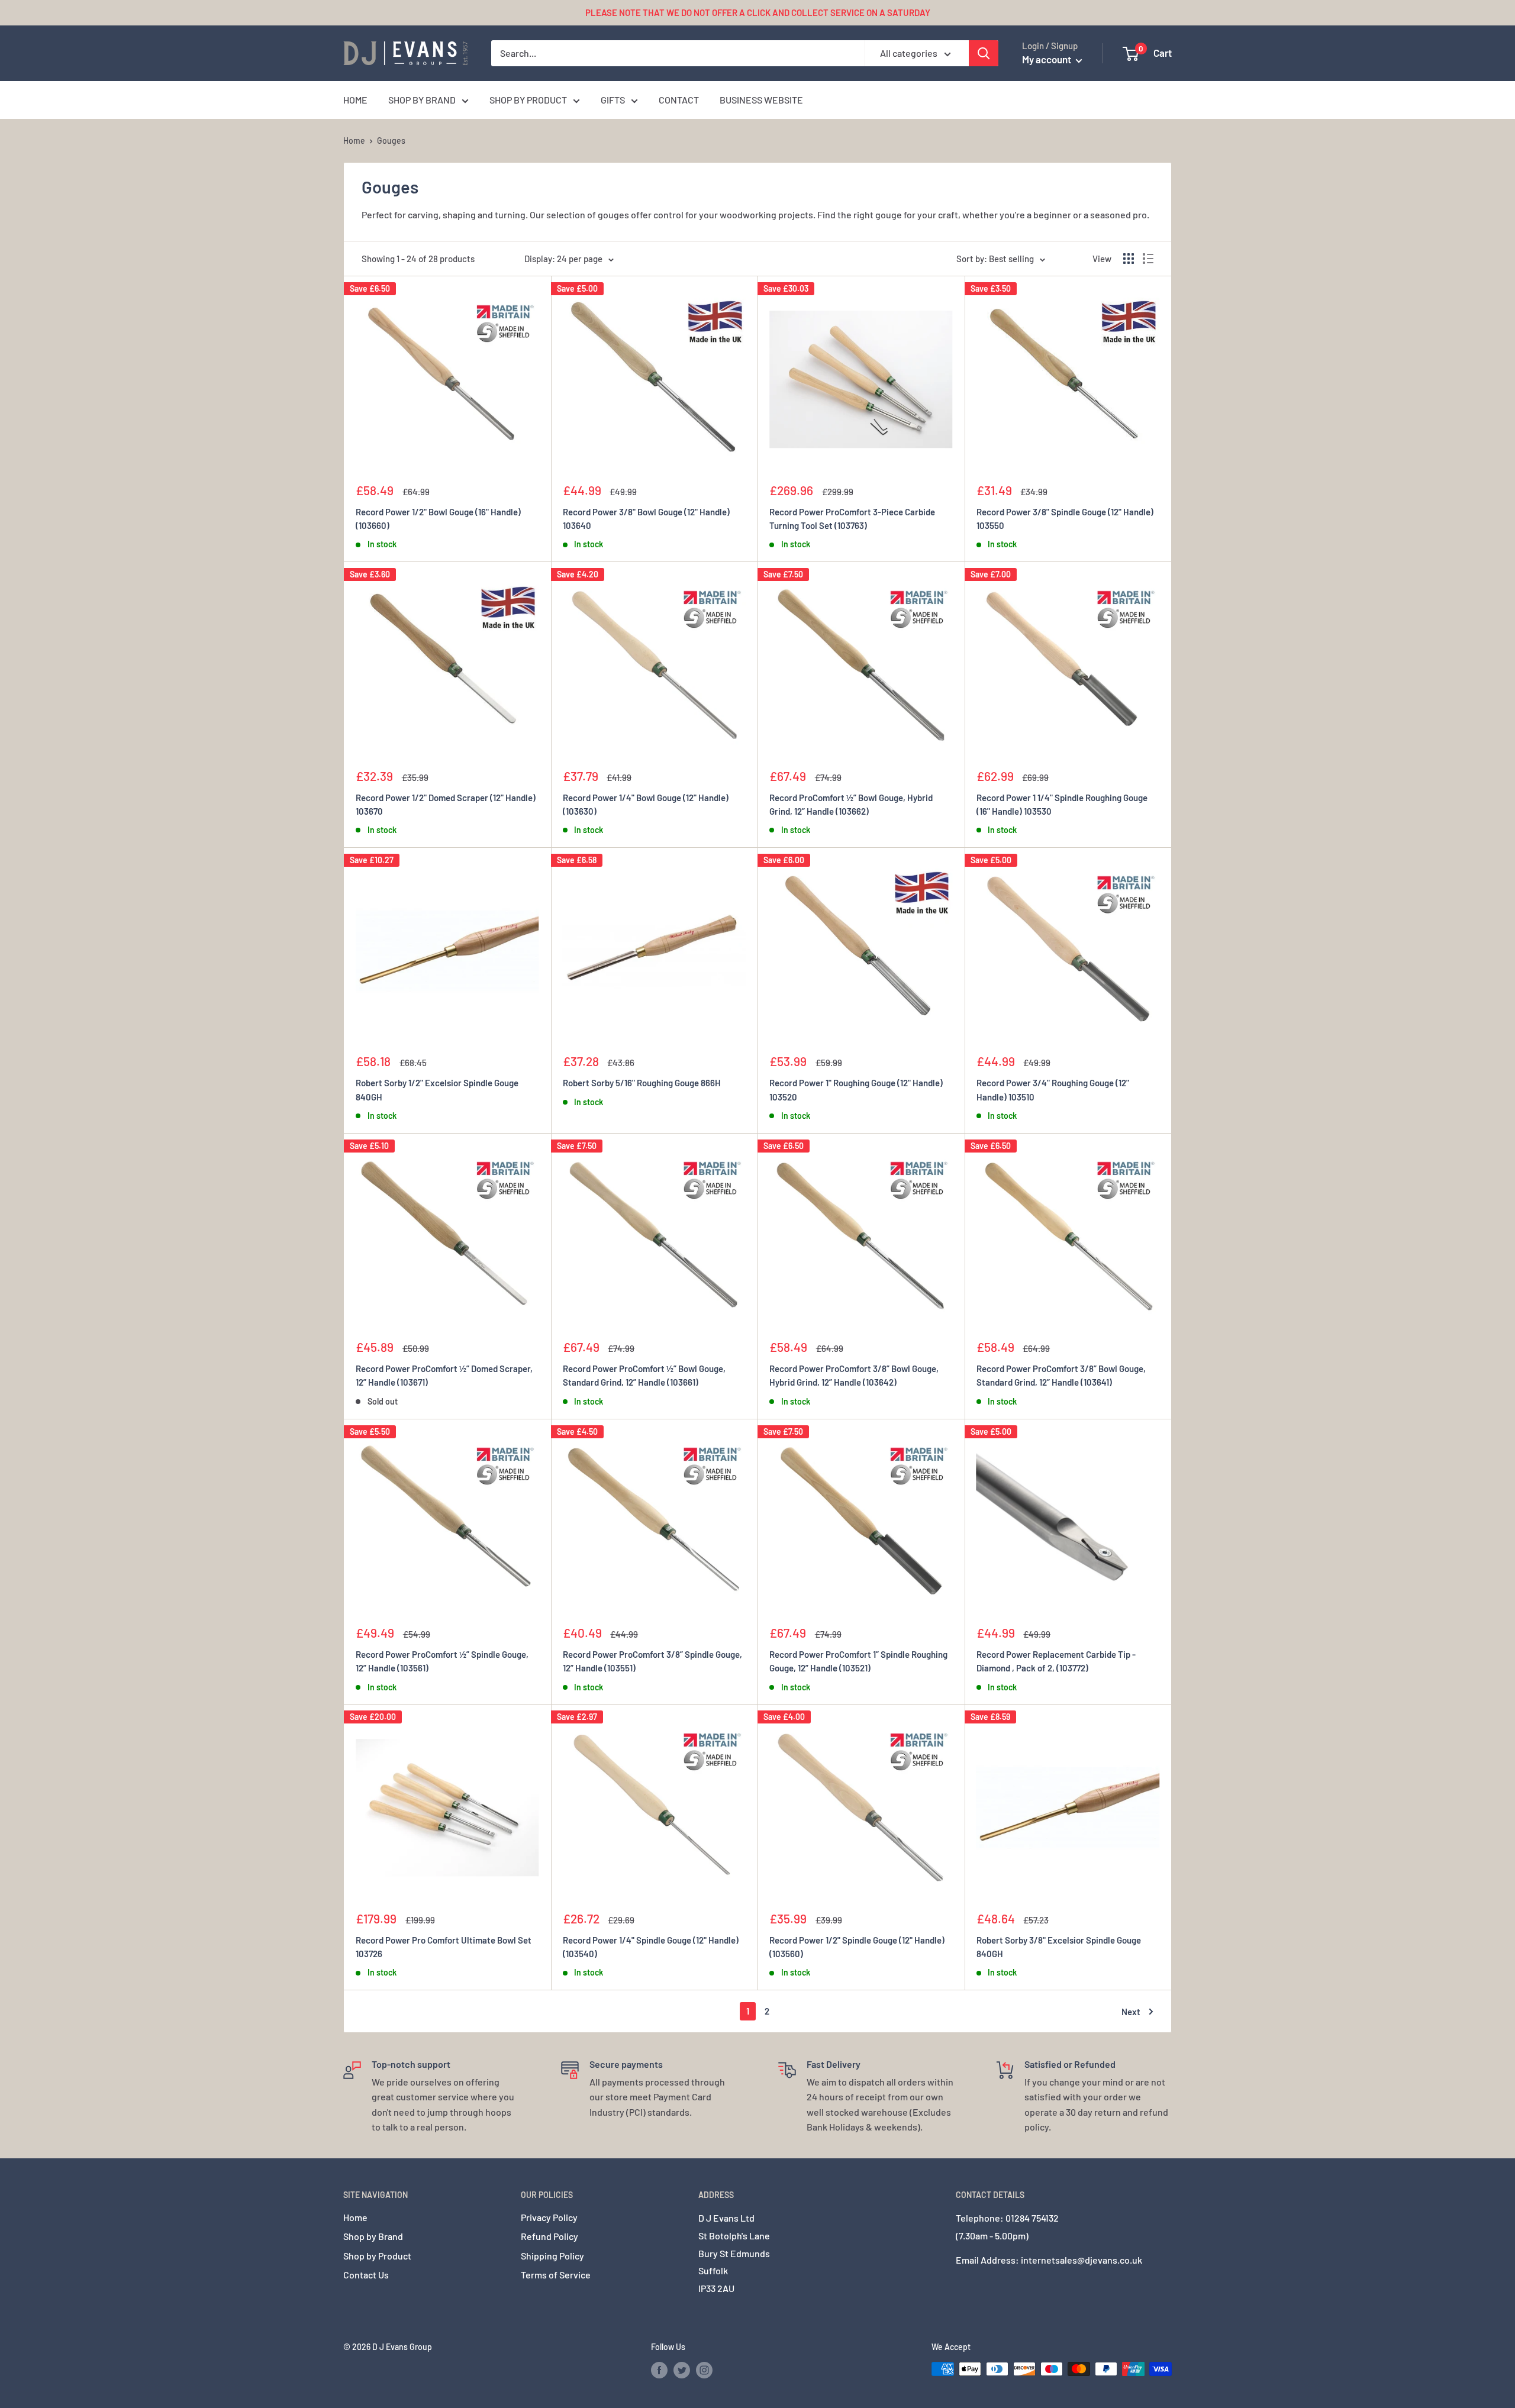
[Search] (984, 53)
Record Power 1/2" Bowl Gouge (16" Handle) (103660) (438, 519)
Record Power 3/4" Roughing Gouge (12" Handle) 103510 (1053, 1090)
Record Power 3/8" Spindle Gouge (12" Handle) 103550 (1065, 519)
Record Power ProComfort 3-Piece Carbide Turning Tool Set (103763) (852, 519)
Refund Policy (549, 2236)
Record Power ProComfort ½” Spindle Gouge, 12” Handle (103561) (442, 1661)
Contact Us (366, 2275)
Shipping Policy (552, 2256)
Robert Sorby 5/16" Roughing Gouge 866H (642, 1083)
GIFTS (613, 100)
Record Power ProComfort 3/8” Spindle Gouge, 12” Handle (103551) (652, 1661)
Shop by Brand (373, 2236)
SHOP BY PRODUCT (528, 100)
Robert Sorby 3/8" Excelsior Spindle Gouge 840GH (1059, 1947)
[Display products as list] (1148, 259)
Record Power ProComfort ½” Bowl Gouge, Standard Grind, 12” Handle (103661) (644, 1375)
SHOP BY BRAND (422, 100)
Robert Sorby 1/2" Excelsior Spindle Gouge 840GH (437, 1090)
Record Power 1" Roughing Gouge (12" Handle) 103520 (856, 1090)
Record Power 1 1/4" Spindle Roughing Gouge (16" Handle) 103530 (1062, 804)
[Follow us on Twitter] (682, 2370)
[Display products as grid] (1129, 259)
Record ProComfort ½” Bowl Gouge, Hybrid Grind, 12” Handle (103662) (851, 804)
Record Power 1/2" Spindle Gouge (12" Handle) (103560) (857, 1947)
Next (1131, 2012)
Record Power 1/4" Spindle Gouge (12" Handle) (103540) (651, 1947)
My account (1047, 59)
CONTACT (679, 100)
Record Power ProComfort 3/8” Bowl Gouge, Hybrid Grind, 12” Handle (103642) (854, 1375)
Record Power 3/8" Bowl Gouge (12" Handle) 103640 (646, 519)
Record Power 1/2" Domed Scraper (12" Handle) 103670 (446, 804)
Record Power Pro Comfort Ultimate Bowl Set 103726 (444, 1947)
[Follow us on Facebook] (659, 2370)
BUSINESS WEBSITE (761, 100)
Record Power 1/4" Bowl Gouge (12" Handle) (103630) (646, 804)
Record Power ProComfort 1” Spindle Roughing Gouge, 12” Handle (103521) (858, 1661)
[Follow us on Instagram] (704, 2370)
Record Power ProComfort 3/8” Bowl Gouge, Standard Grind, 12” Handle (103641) (1061, 1375)
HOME (355, 100)
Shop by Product (377, 2256)
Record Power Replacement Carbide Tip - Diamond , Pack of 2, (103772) (1056, 1661)
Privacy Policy (549, 2217)
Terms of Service (556, 2275)
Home (354, 141)
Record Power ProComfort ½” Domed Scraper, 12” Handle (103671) (444, 1375)
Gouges (391, 141)
